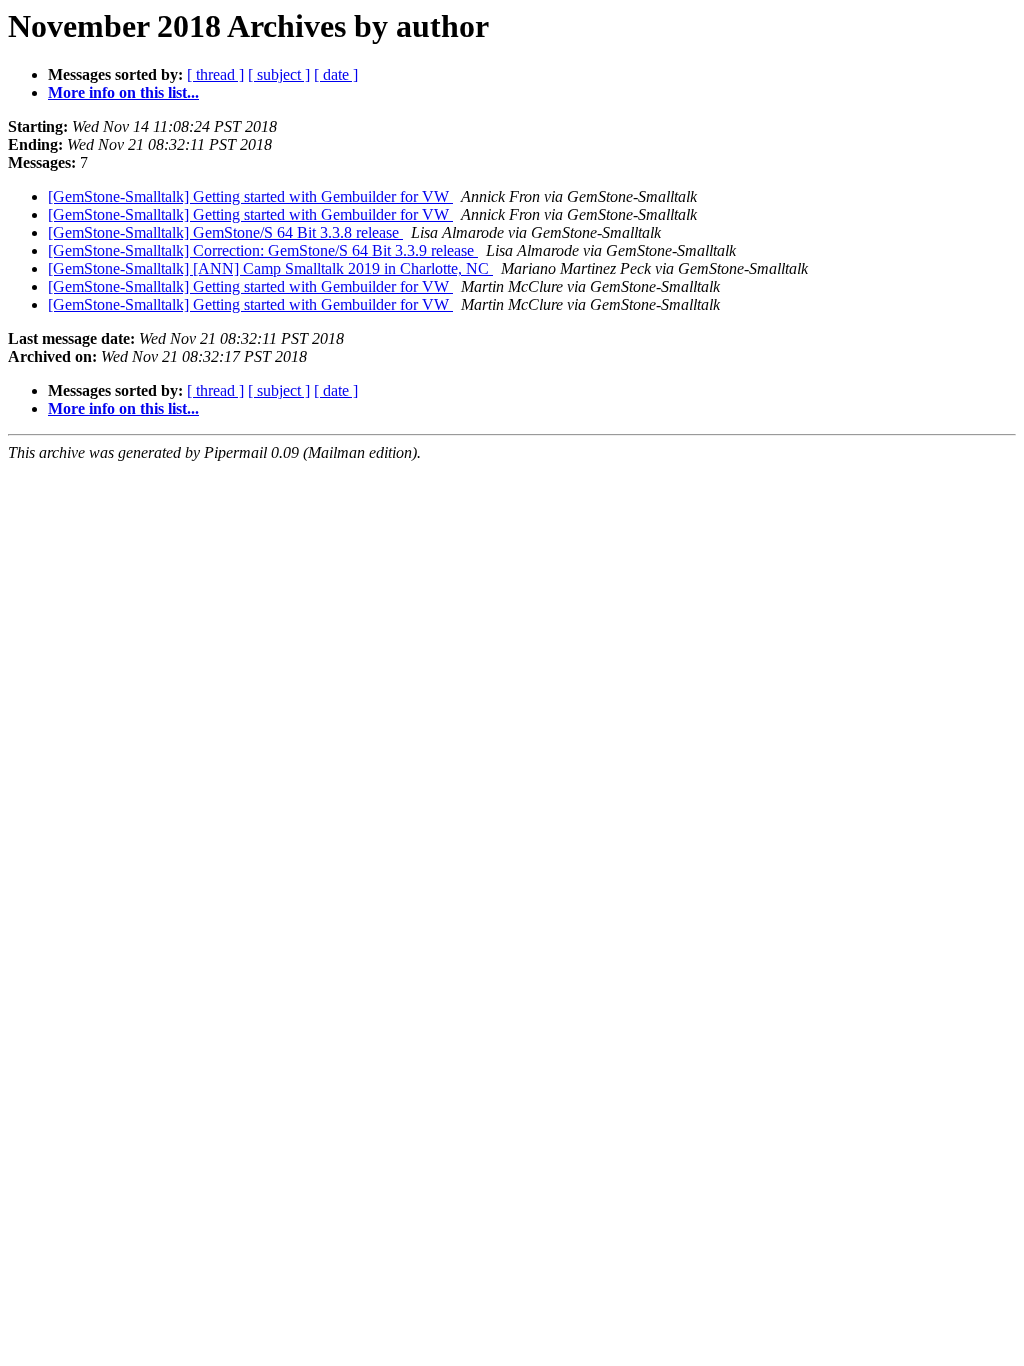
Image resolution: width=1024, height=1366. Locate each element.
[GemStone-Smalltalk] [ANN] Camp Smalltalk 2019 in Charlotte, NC (270, 268)
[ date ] (336, 74)
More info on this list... (123, 92)
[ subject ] (279, 74)
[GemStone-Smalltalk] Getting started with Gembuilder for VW (250, 196)
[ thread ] (215, 74)
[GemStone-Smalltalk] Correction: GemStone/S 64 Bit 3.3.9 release (263, 250)
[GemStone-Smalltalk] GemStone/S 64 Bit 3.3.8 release (225, 232)
